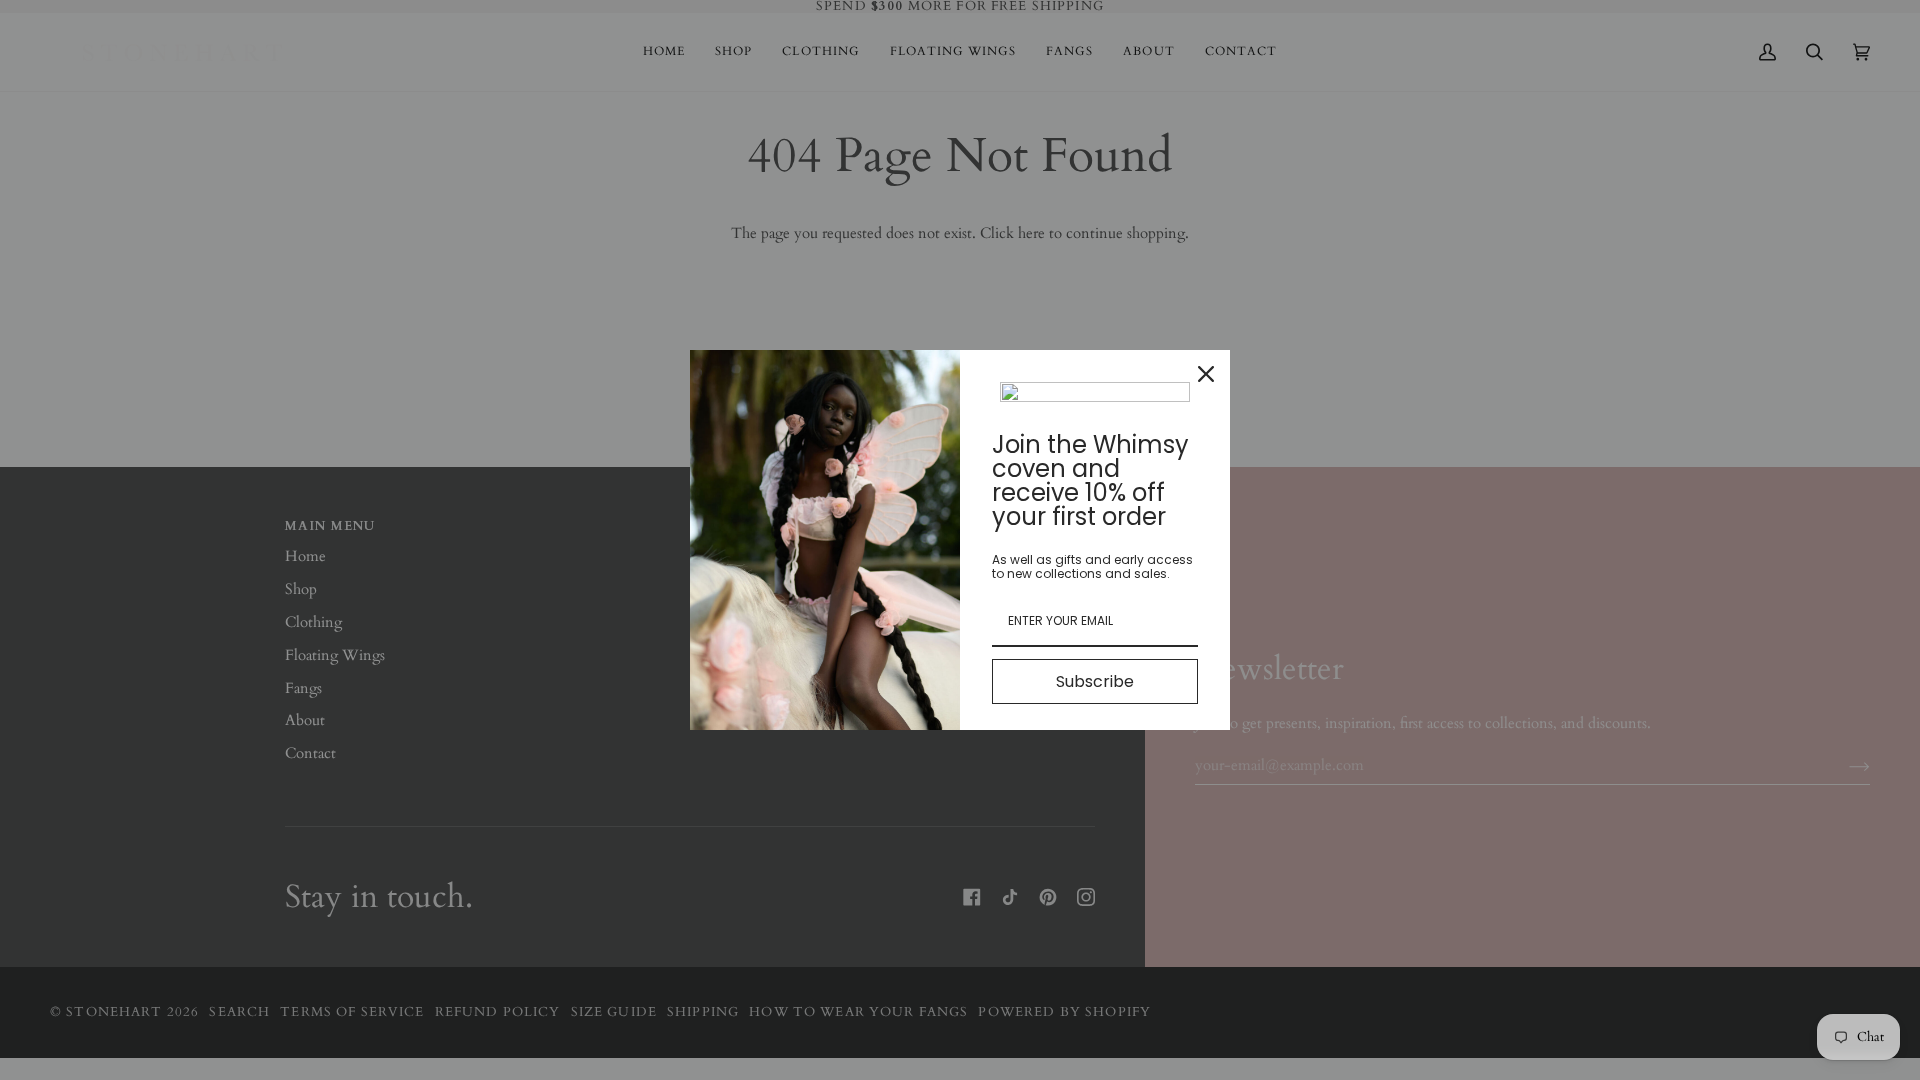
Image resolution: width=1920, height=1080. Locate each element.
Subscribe (1095, 681)
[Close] (1206, 374)
